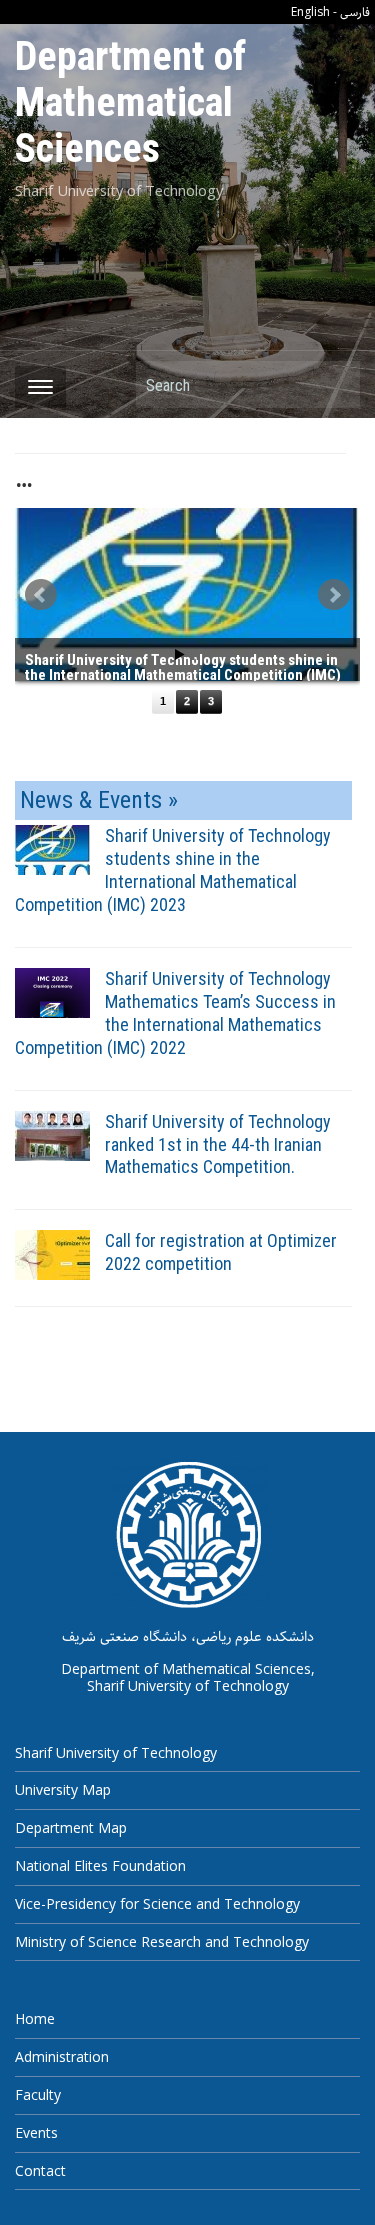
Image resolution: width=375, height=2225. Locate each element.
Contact (40, 2170)
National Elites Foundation (100, 1865)
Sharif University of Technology (116, 1752)
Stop (195, 654)
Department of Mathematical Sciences (130, 102)
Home (35, 2018)
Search (335, 384)
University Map (63, 1789)
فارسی (355, 12)
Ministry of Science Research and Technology (162, 1941)
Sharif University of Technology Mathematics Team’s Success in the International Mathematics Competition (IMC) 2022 (175, 1013)
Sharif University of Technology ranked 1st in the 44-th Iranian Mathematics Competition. (218, 1144)
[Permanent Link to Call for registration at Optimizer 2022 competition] (52, 1254)
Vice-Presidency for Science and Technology (157, 1903)
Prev (41, 595)
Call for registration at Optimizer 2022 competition (221, 1252)
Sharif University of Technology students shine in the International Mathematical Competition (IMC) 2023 (173, 870)
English (310, 11)
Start (180, 654)
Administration (62, 2056)
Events (36, 2132)
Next (334, 595)
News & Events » (99, 800)
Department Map (71, 1827)
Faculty (38, 2094)
